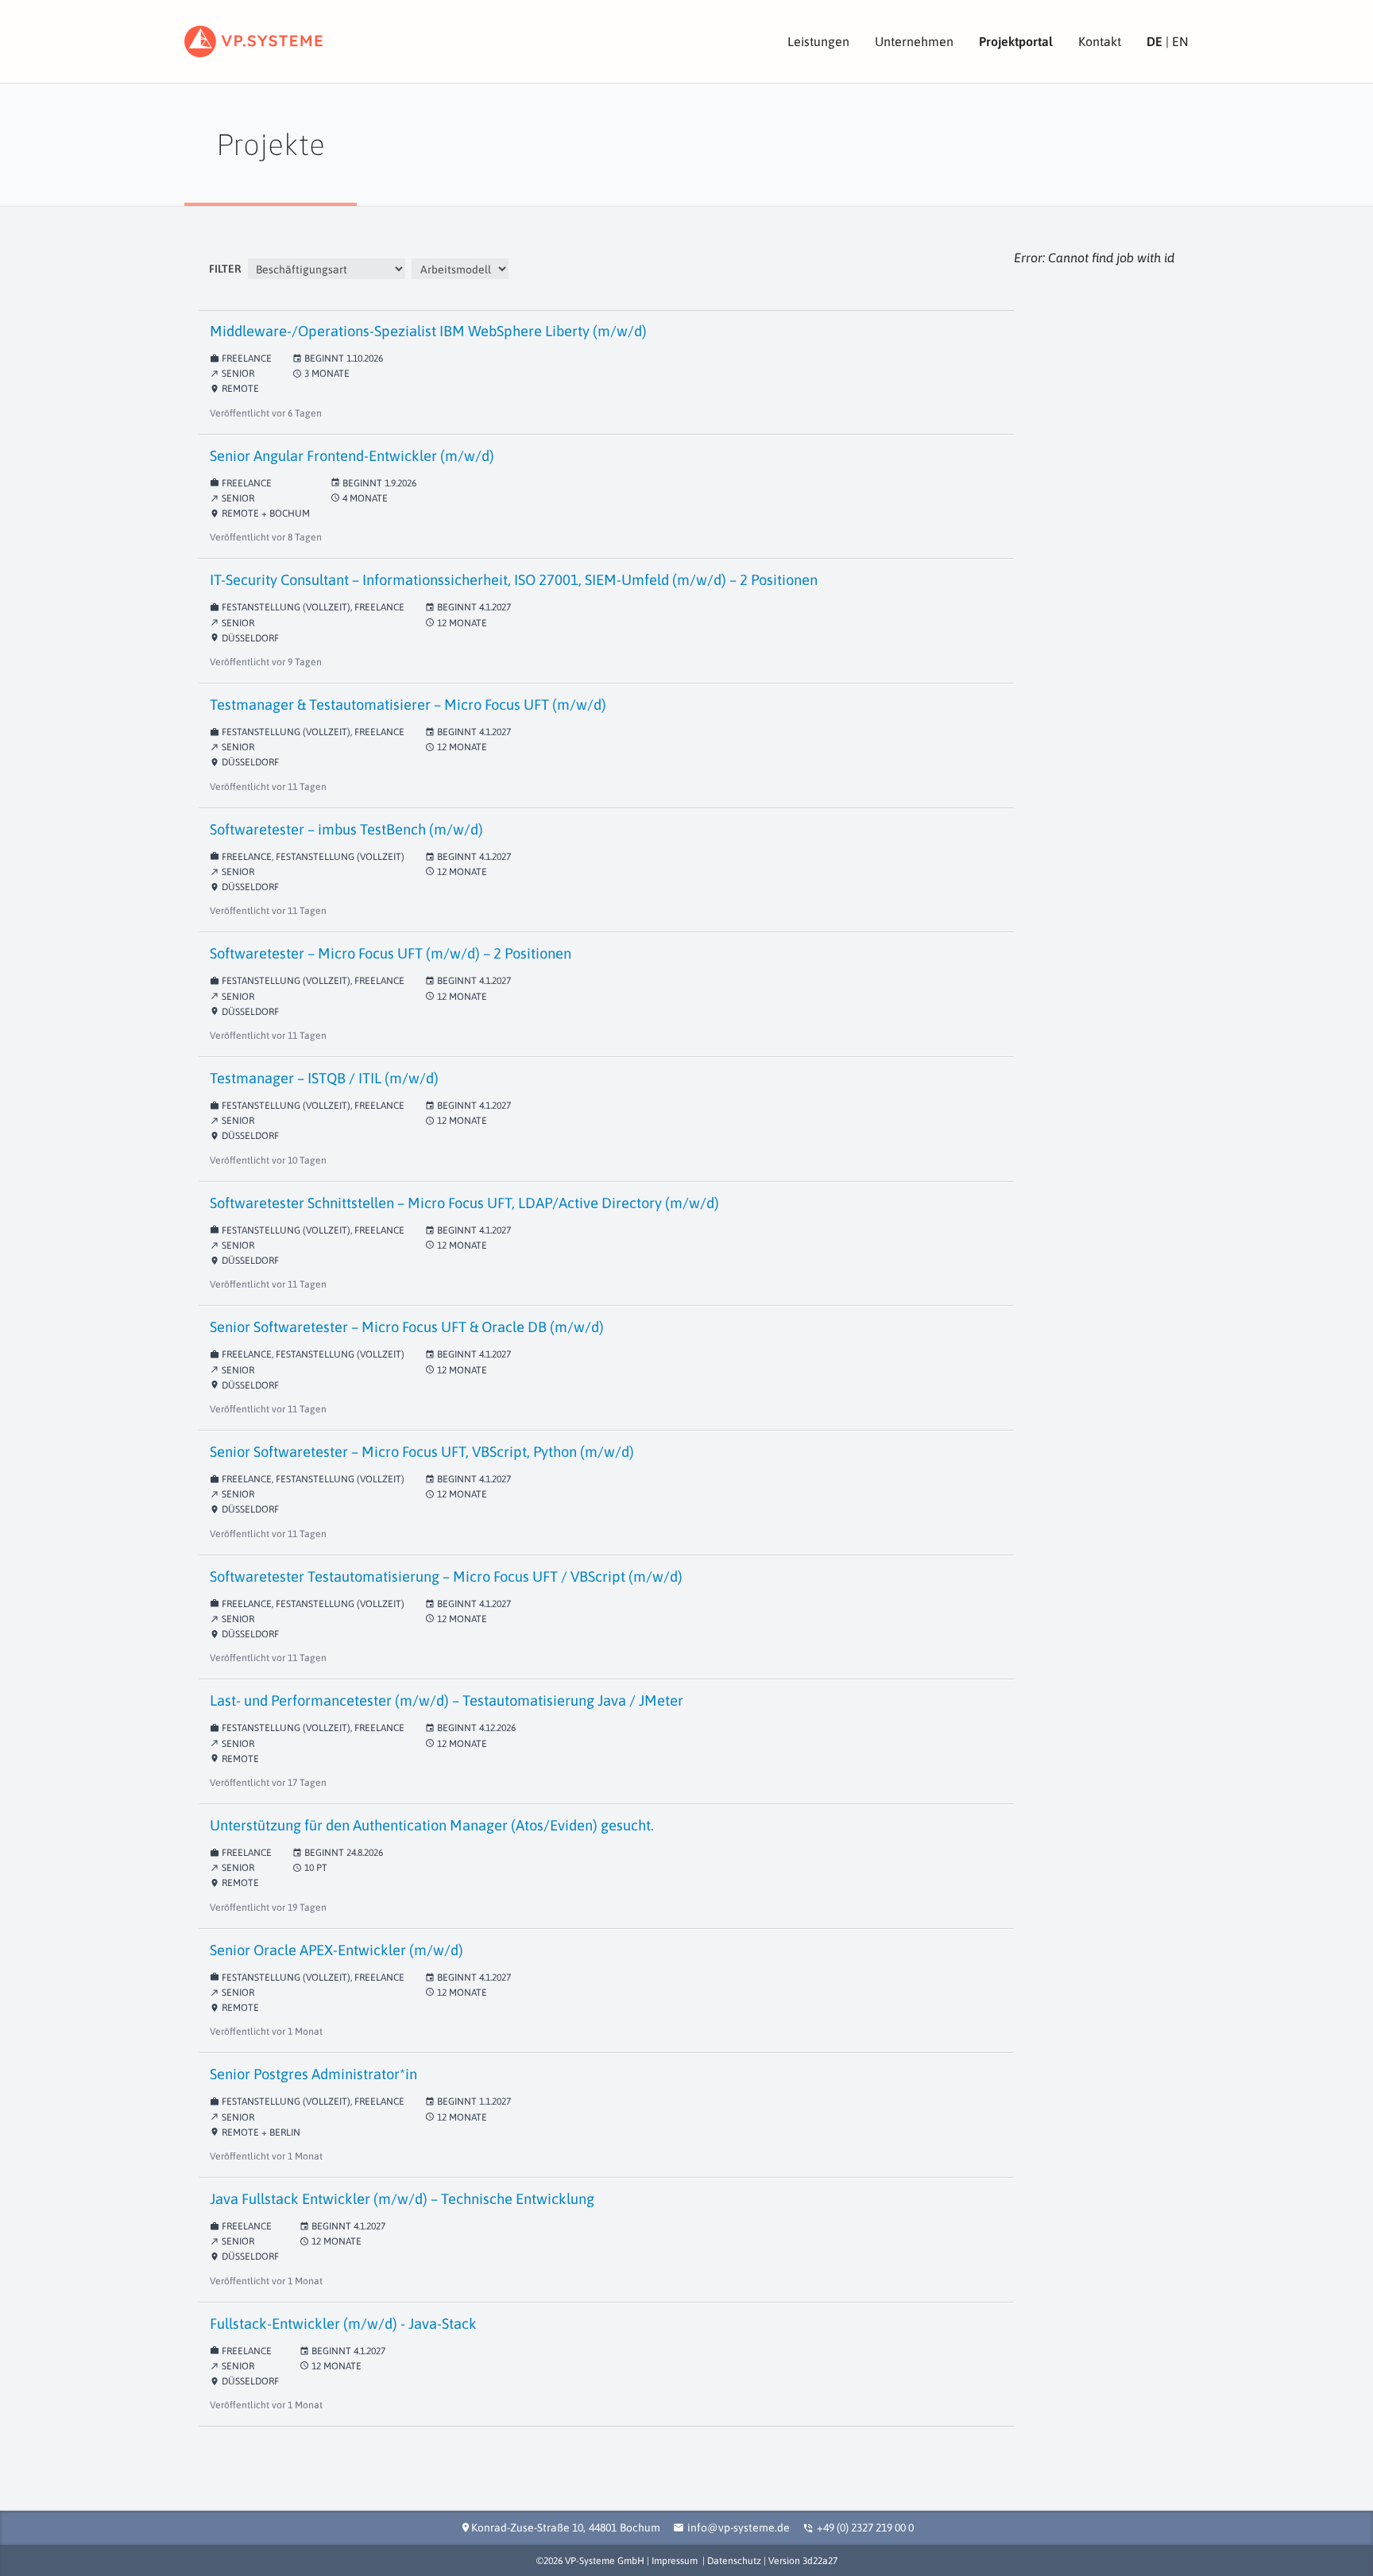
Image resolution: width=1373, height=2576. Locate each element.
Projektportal (1016, 41)
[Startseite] (253, 41)
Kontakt (1100, 41)
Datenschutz (734, 2561)
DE (1154, 41)
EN (1180, 41)
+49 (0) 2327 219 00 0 (865, 2528)
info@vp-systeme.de (739, 2528)
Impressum (675, 2561)
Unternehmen (914, 41)
